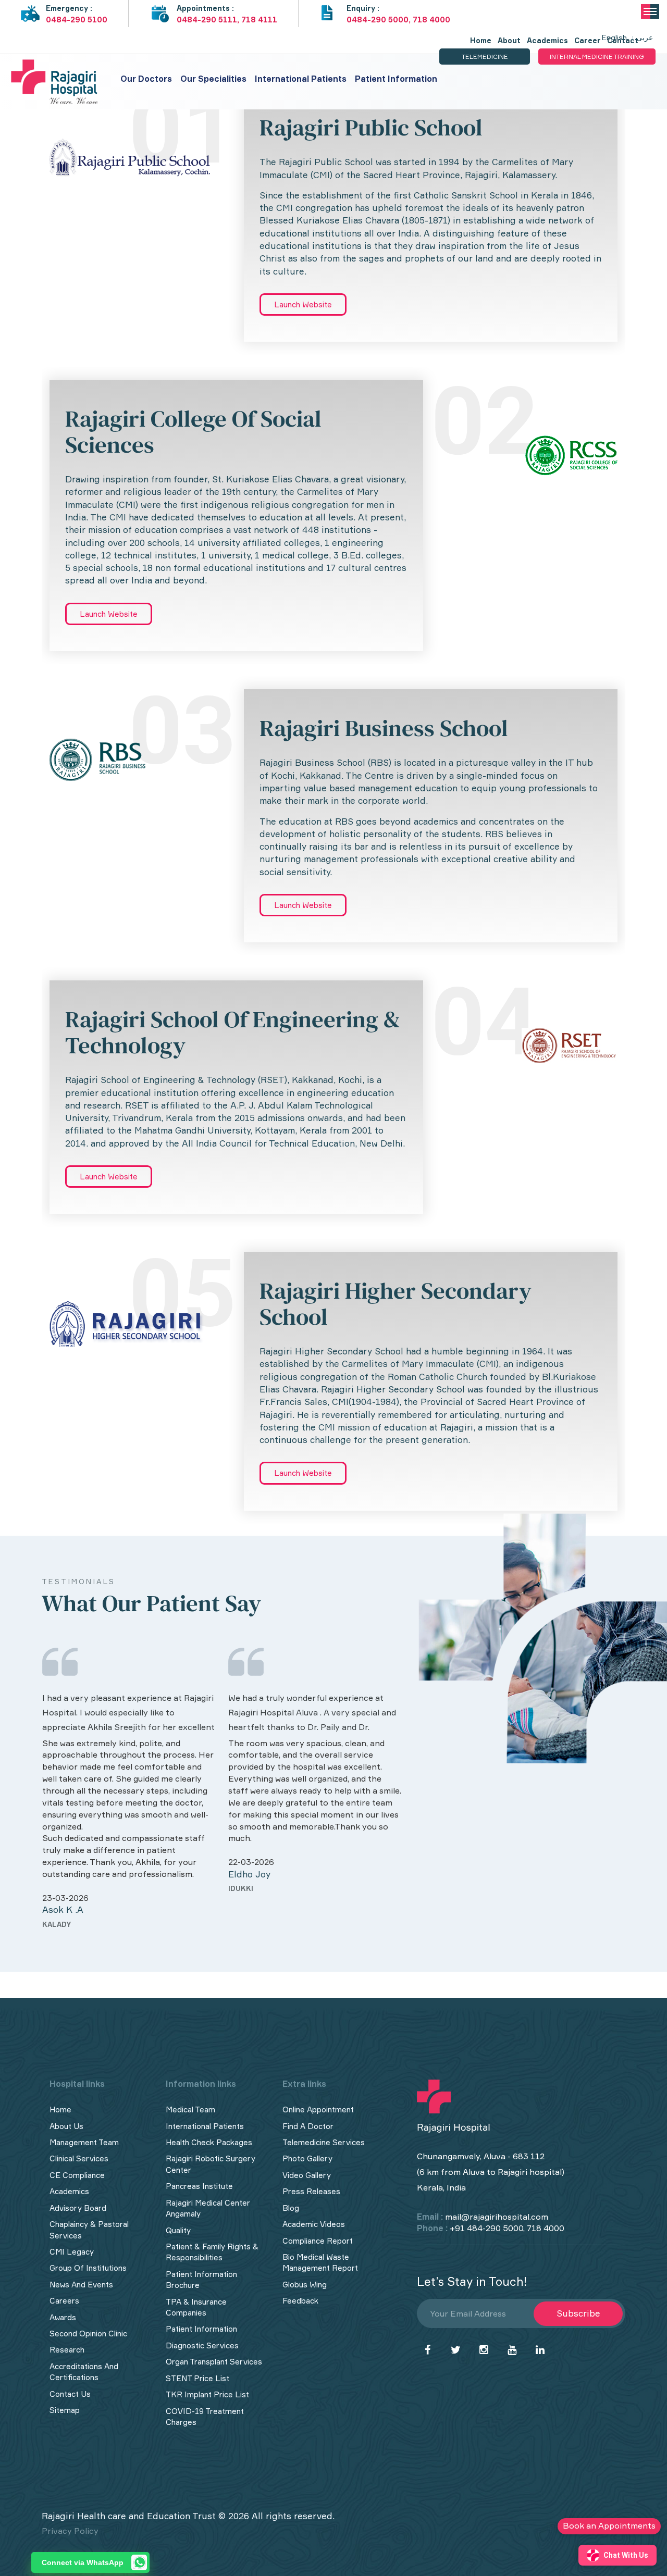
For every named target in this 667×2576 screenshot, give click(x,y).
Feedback (300, 2301)
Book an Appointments (609, 2525)
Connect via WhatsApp (83, 2562)
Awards (63, 2317)
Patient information (396, 79)
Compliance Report (318, 2241)
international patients (205, 2126)
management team (84, 2142)
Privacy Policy (70, 2531)
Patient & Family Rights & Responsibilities (212, 2252)
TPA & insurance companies (196, 2307)
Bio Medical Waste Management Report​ (320, 2262)
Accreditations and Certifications (84, 2372)
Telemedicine (485, 57)
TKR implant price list (207, 2394)
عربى (645, 37)
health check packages (209, 2142)
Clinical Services (79, 2158)
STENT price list (197, 2378)
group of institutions (88, 2268)
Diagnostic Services (202, 2345)
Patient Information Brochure (201, 2280)
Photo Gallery (307, 2158)
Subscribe (578, 2313)
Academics (69, 2191)
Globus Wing (305, 2285)
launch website (303, 304)
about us (66, 2126)
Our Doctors (146, 79)
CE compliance (77, 2175)
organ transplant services (214, 2362)
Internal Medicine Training (597, 57)
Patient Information (201, 2329)
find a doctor (308, 2126)
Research (67, 2350)
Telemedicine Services (324, 2142)
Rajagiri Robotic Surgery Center (211, 2164)
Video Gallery (307, 2175)
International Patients (301, 79)
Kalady (57, 1924)
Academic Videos (314, 2224)
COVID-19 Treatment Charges (205, 2417)
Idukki (241, 1888)
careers (64, 2301)
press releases (311, 2191)
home (60, 2110)
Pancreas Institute (199, 2186)
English (614, 37)
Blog (291, 2208)
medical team (190, 2110)
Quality (178, 2230)
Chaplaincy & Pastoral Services (89, 2230)
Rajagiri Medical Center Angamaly (208, 2208)
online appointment (318, 2110)
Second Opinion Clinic (88, 2334)
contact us (70, 2394)
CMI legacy (72, 2252)
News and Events (81, 2285)
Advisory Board (78, 2208)
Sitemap (65, 2410)
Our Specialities (213, 79)
